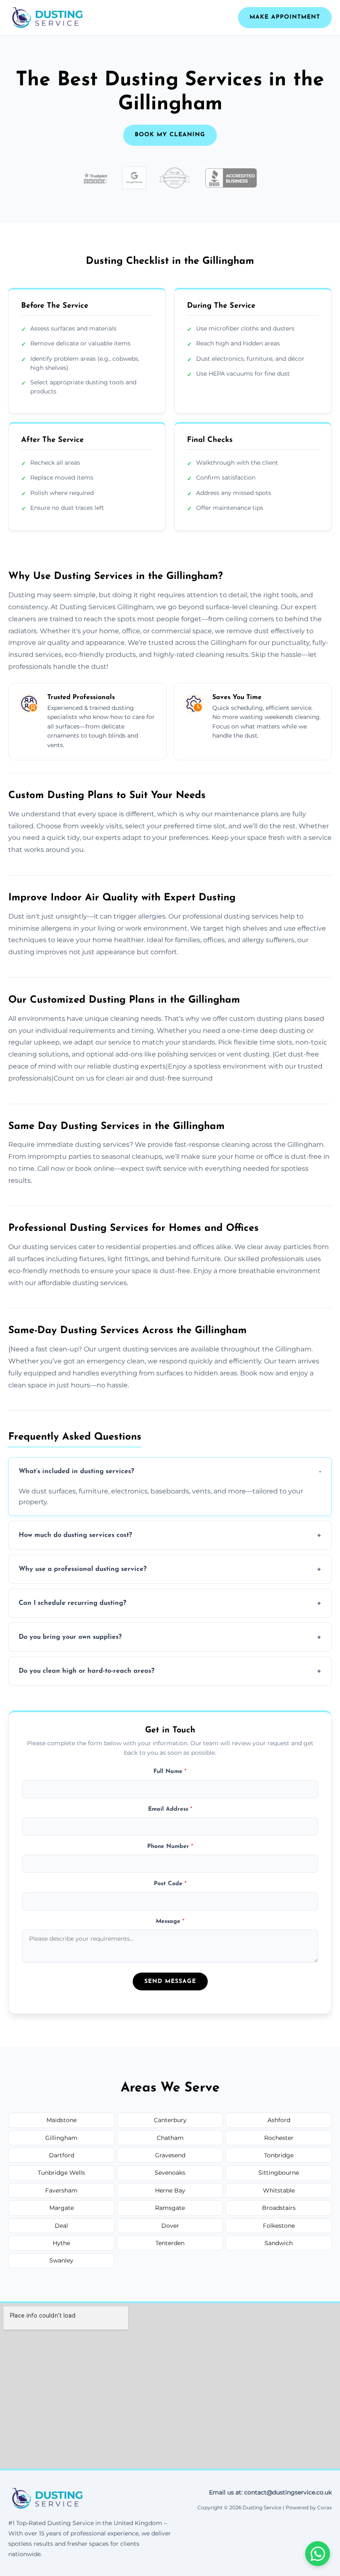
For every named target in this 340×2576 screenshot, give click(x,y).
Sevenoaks (170, 2173)
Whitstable (279, 2190)
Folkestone (279, 2226)
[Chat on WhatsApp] (318, 2554)
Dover (170, 2226)
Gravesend (170, 2155)
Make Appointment (285, 17)
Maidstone (62, 2120)
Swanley (61, 2260)
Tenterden (170, 2243)
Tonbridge (279, 2155)
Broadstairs (279, 2208)
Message (170, 1921)
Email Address (170, 1809)
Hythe (61, 2243)
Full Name (170, 1772)
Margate (62, 2208)
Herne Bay (170, 2190)
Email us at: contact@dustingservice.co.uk (270, 2492)
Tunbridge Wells (61, 2173)
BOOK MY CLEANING (170, 135)
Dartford (62, 2155)
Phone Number (170, 1846)
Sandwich (279, 2243)
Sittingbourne (279, 2173)
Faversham (61, 2190)
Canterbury (170, 2120)
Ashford (279, 2120)
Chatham (170, 2138)
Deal (61, 2226)
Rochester (279, 2138)
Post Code (170, 1884)
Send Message (170, 1981)
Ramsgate (170, 2208)
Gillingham (61, 2138)
